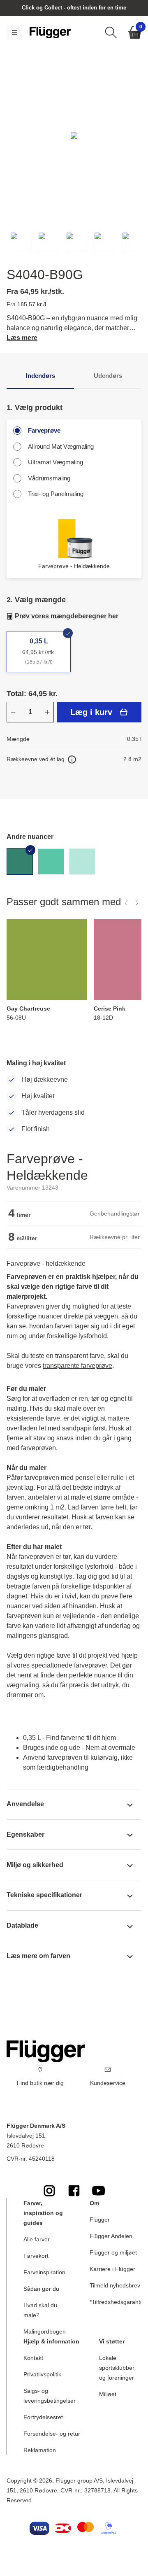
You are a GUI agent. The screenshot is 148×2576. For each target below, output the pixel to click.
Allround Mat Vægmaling (61, 446)
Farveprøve (44, 430)
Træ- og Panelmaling (56, 494)
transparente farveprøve (77, 1366)
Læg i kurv (91, 712)
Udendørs (108, 376)
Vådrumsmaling (49, 478)
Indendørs (40, 376)
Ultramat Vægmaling (55, 462)
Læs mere (22, 338)
